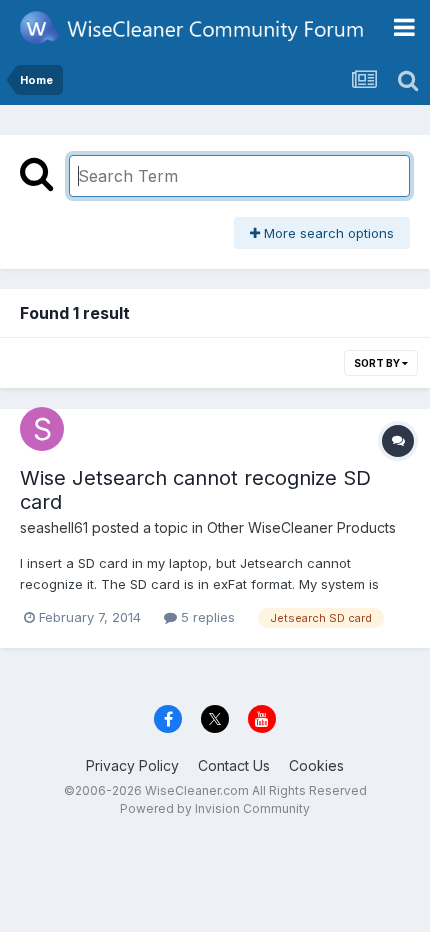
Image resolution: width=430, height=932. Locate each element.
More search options (327, 233)
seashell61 (54, 527)
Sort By (378, 363)
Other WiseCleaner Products (301, 527)
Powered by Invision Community (215, 808)
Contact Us (234, 765)
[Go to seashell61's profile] (42, 429)
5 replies (206, 617)
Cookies (316, 765)
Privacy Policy (132, 765)
